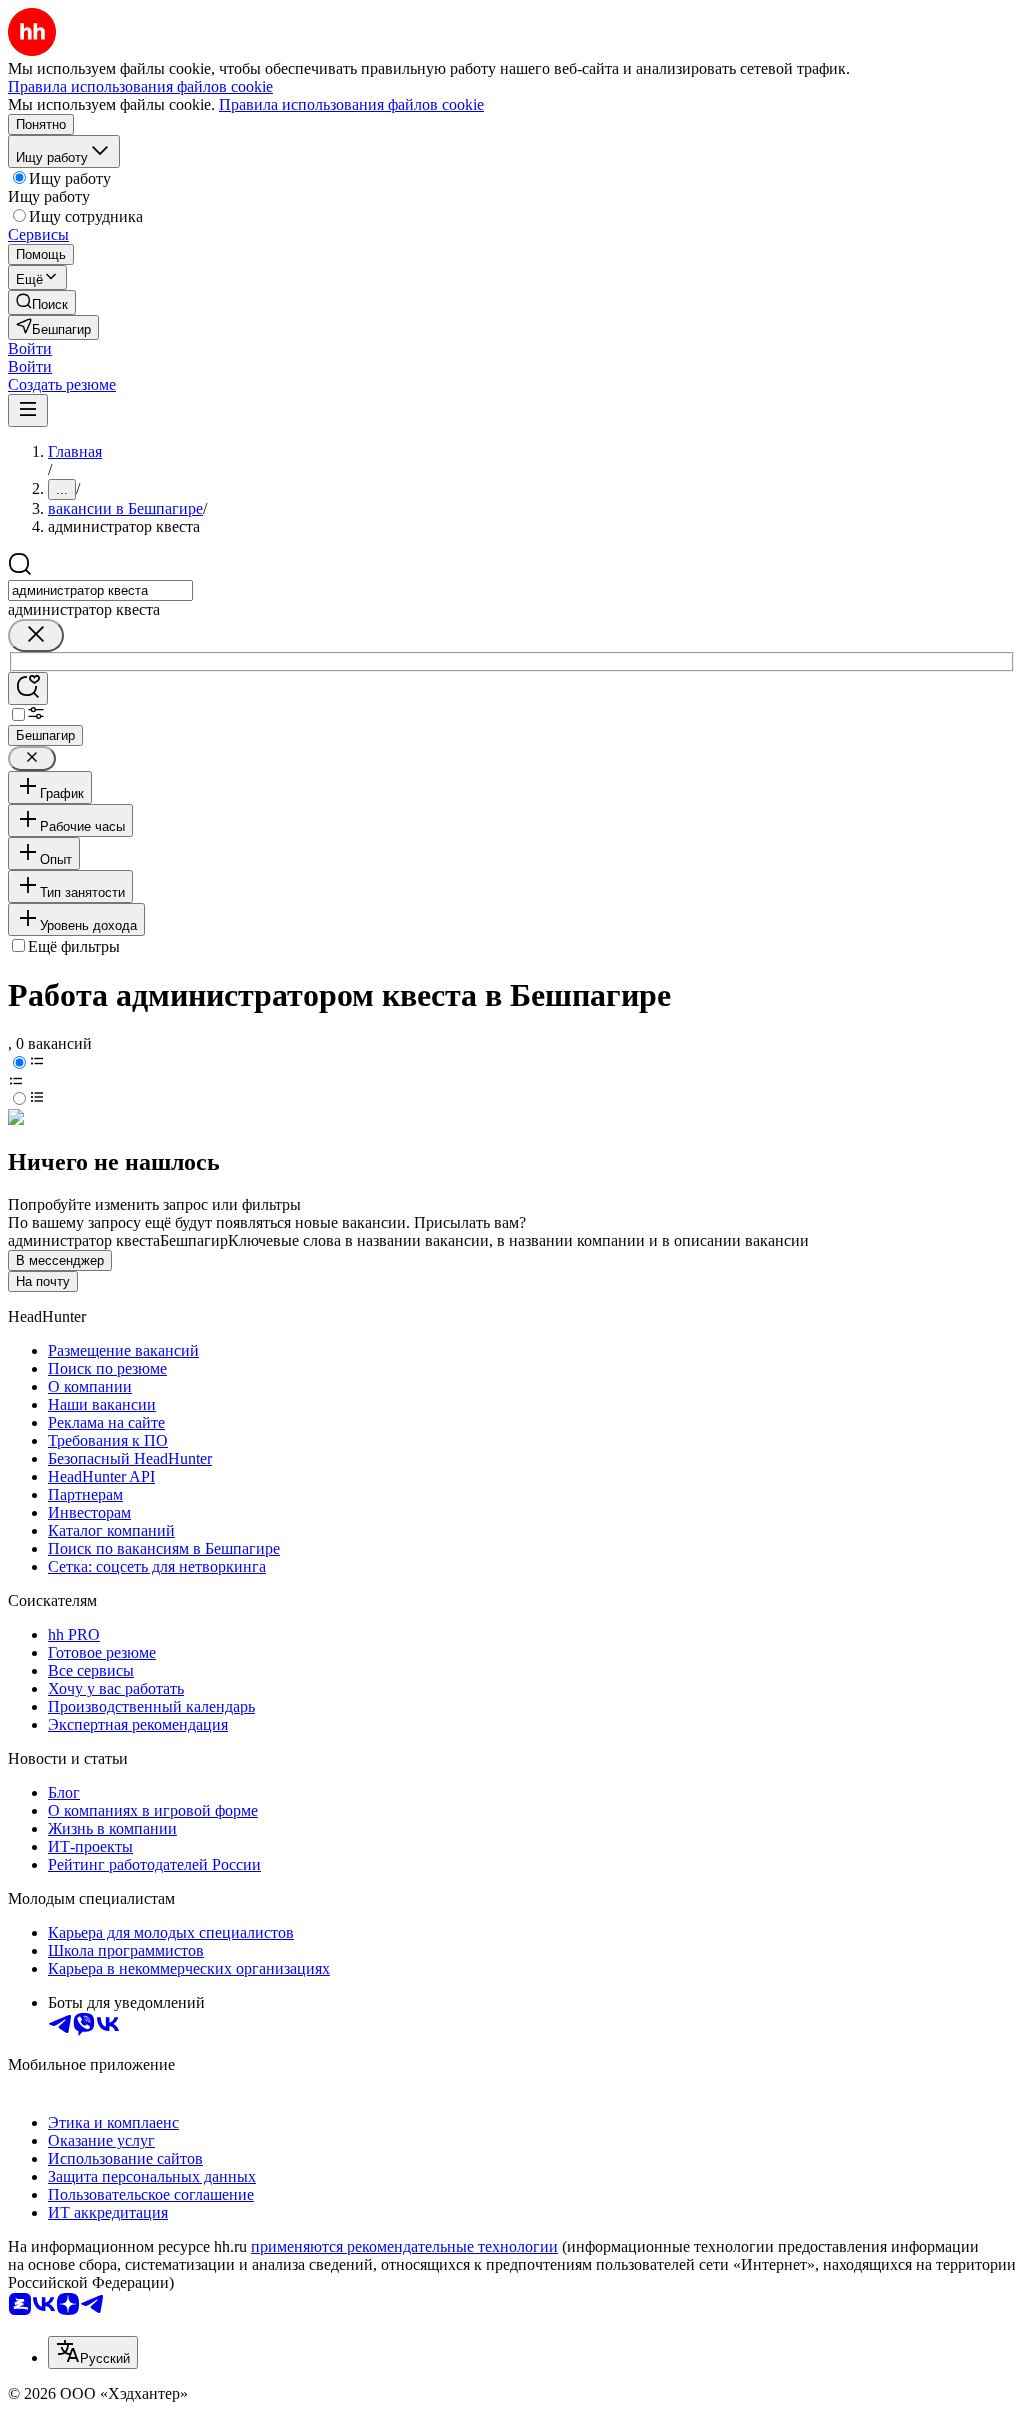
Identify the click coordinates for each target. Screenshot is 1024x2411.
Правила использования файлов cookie (351, 104)
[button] (30, 348)
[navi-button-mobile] (28, 410)
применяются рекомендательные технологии (404, 2246)
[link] (42, 302)
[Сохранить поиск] (28, 688)
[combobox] (100, 590)
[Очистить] (36, 635)
